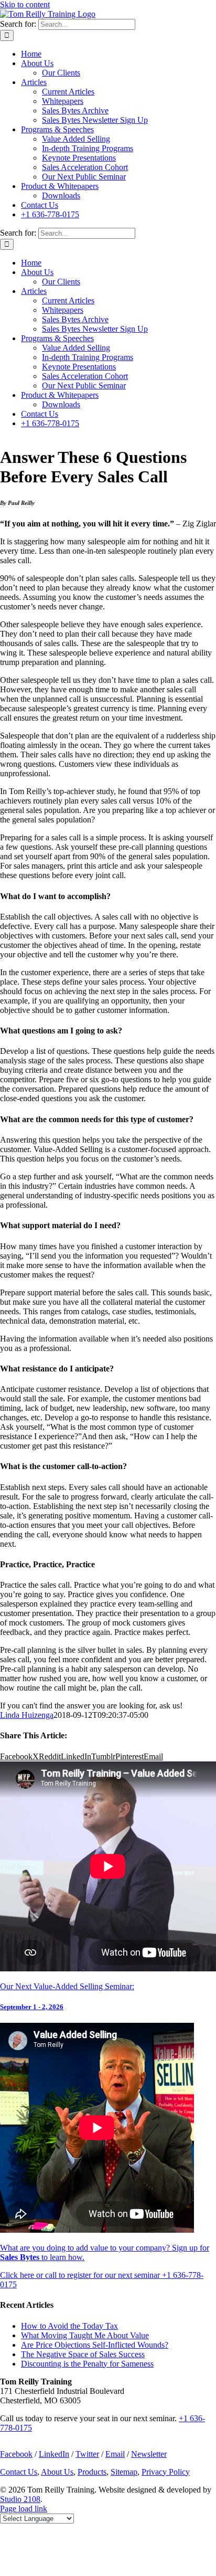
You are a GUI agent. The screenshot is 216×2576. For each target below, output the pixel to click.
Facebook (16, 2454)
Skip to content (25, 4)
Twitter (87, 2454)
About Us (57, 2472)
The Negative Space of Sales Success (83, 2354)
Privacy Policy (166, 2472)
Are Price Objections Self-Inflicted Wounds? (95, 2345)
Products (92, 2472)
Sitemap (124, 2472)
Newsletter (149, 2454)
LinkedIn (54, 2454)
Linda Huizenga (27, 1715)
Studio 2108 (20, 2499)
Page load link (24, 2509)
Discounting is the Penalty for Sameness (87, 2364)
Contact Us (19, 2472)
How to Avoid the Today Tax (69, 2326)
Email (115, 2454)
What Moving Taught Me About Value (85, 2335)
